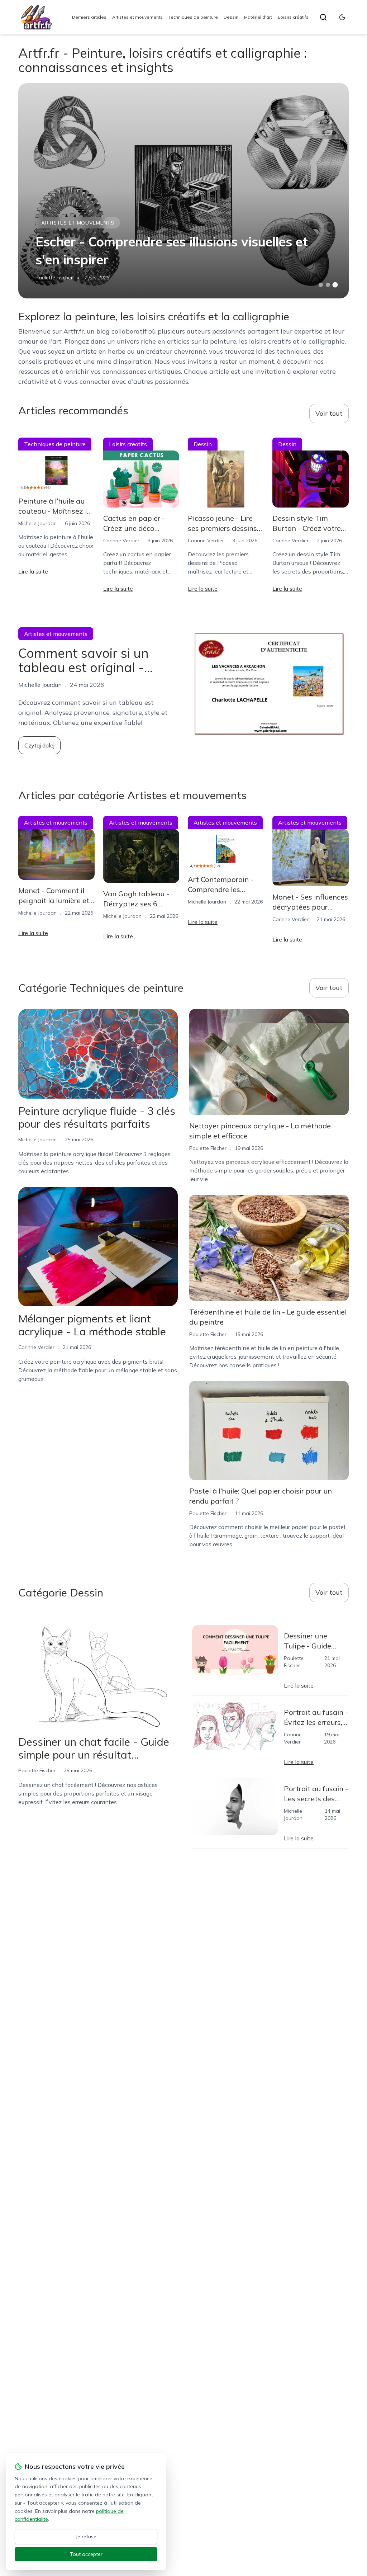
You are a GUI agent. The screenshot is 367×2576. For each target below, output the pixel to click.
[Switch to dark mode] (342, 17)
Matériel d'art (258, 17)
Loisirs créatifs (293, 17)
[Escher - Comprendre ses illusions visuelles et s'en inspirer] (183, 191)
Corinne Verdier (121, 541)
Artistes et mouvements (137, 17)
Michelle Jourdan (37, 523)
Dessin (231, 17)
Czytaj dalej (39, 745)
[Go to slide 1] (321, 285)
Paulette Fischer (54, 278)
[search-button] (323, 17)
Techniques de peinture (193, 17)
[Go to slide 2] (328, 285)
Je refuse (86, 2537)
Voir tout (329, 413)
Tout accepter (86, 2554)
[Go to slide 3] (335, 285)
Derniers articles (89, 17)
